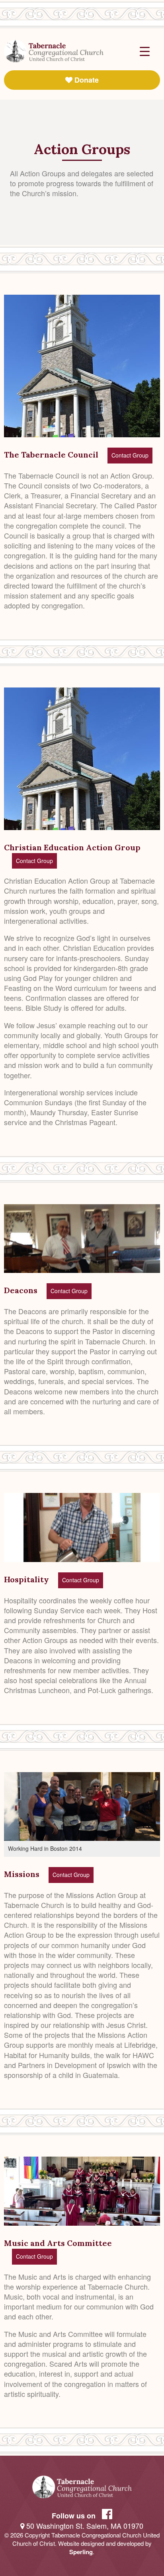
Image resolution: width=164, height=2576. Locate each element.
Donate (86, 80)
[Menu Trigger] (145, 51)
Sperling (81, 2552)
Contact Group (130, 455)
